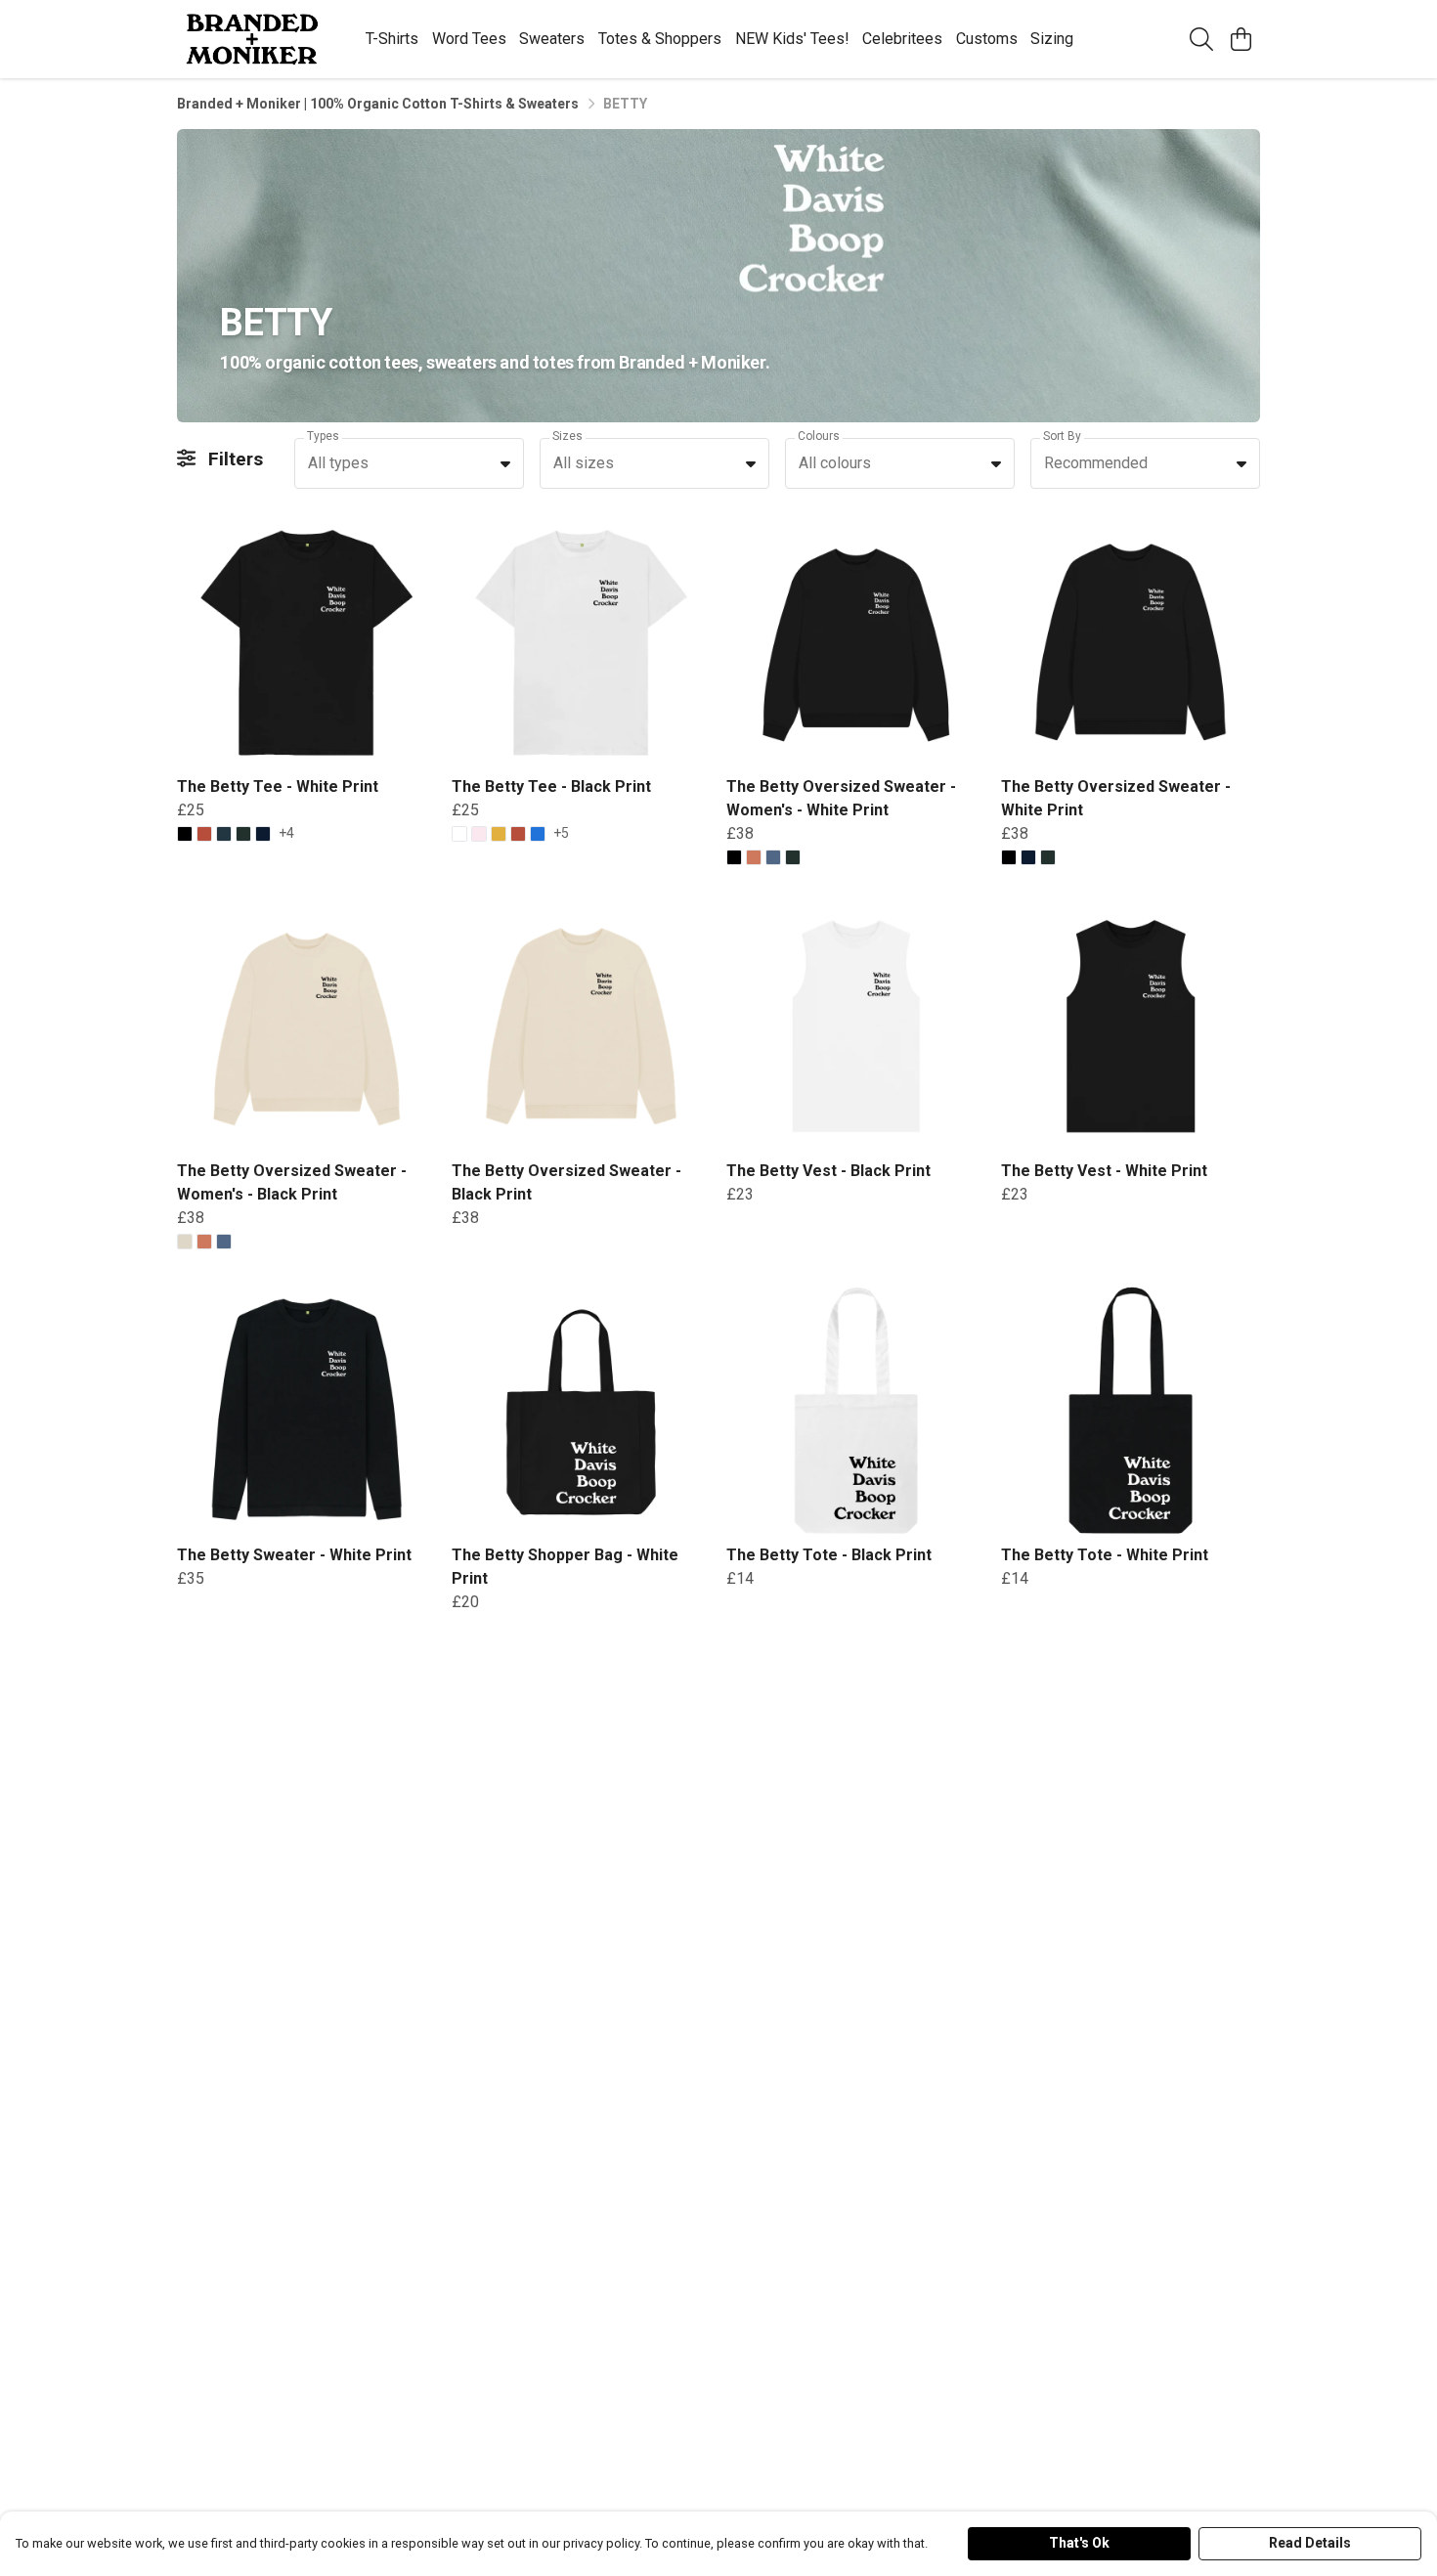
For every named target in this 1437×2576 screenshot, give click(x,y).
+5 (561, 833)
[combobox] (409, 463)
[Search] (1201, 39)
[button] (505, 463)
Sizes (567, 437)
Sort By (1062, 437)
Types (323, 437)
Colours (819, 437)
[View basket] (1241, 39)
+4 (286, 833)
